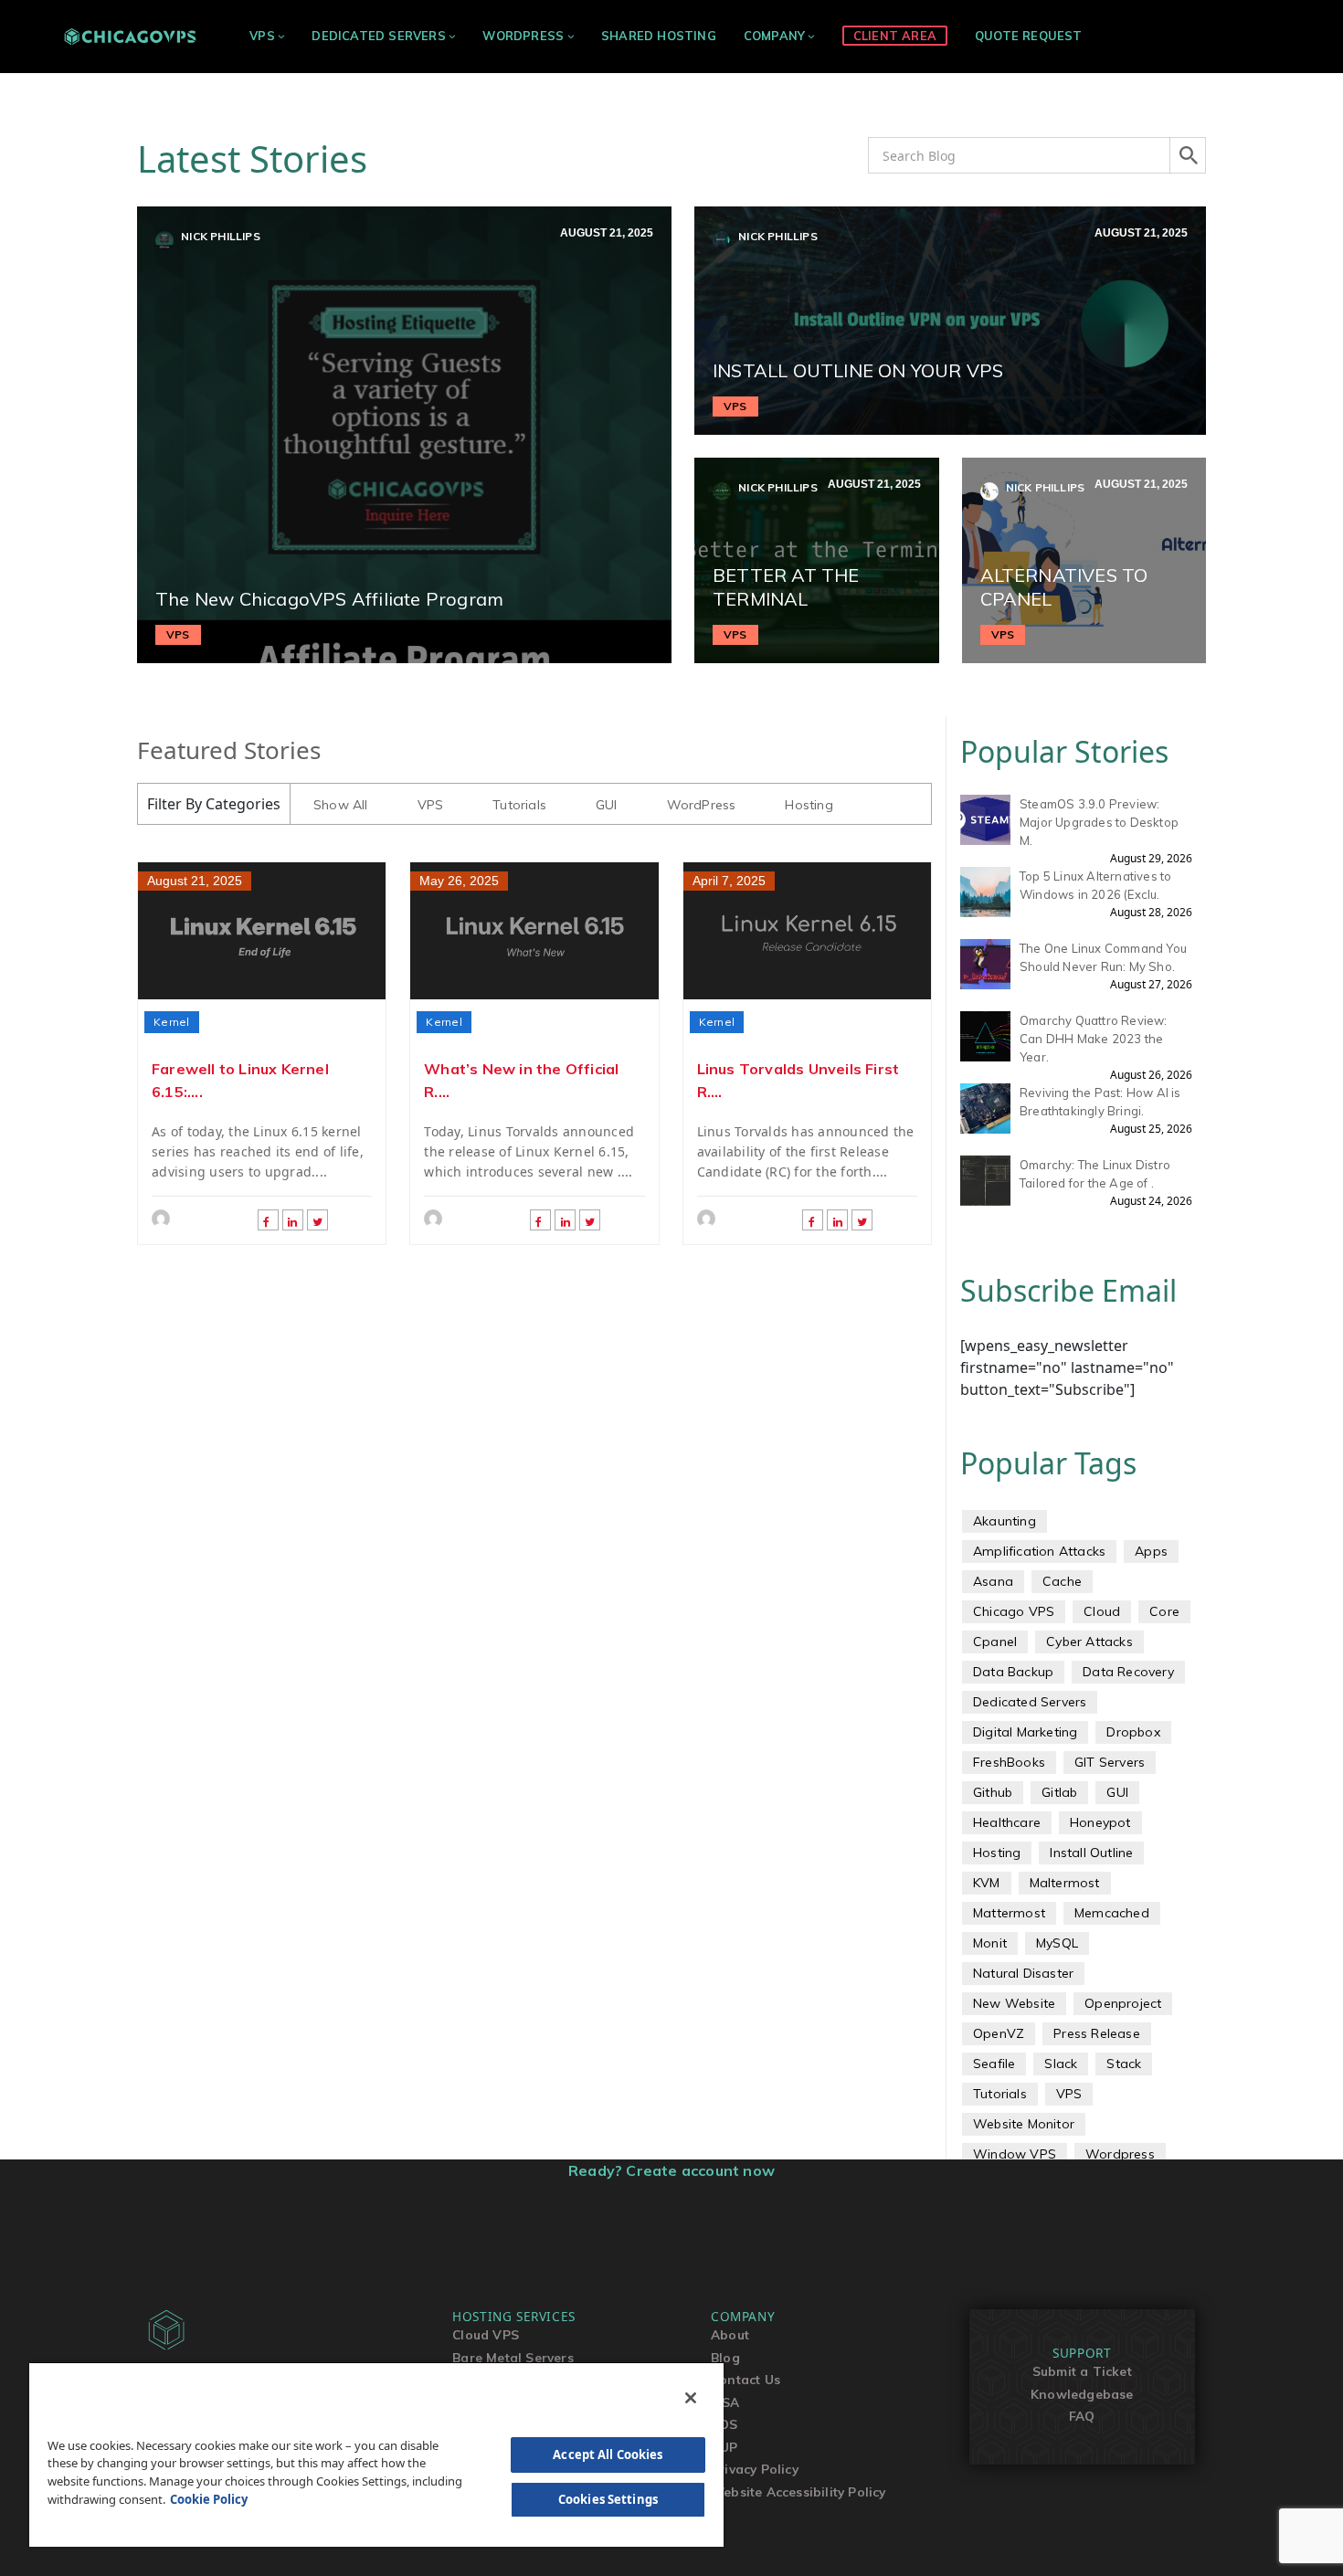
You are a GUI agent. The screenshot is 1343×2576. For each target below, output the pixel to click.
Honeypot (1100, 1822)
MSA (725, 2402)
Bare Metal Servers (513, 2357)
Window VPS (1015, 2154)
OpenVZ (999, 2033)
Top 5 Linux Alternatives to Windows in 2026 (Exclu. (1095, 885)
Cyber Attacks (1089, 1642)
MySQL (1057, 1943)
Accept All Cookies (608, 2455)
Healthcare (1007, 1822)
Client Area (895, 36)
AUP (724, 2447)
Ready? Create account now (671, 2170)
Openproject (1123, 2003)
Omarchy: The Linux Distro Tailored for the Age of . (1095, 1174)
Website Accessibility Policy (798, 2492)
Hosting (809, 805)
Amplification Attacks (1039, 1551)
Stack (1124, 2064)
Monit (990, 1943)
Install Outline (1091, 1853)
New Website (1014, 2003)
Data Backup (1013, 1672)
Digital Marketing (1025, 1732)
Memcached (1112, 1913)
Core (1164, 1611)
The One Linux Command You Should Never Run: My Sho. (1103, 957)
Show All (341, 805)
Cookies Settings (608, 2499)
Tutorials (519, 805)
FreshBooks (1009, 1762)
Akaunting (1005, 1521)
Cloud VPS (486, 2334)
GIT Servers (1110, 1762)
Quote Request (1029, 36)
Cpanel (995, 1642)
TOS (724, 2424)
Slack (1061, 2064)
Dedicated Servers (378, 36)
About (730, 2334)
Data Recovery (1128, 1672)
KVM (987, 1883)
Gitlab (1059, 1792)
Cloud (1102, 1611)
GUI (607, 805)
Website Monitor (1024, 2124)
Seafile (994, 2064)
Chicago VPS (1014, 1611)
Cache (1062, 1581)
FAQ (1082, 2416)
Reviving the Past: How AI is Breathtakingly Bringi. (1100, 1102)
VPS (262, 36)
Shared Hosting (659, 36)
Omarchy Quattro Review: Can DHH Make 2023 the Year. (1094, 1039)
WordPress (523, 36)
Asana (993, 1581)
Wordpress (1120, 2154)
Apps (1151, 1551)
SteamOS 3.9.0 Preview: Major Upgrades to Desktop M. (1099, 822)
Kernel (172, 1022)
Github (993, 1792)
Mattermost (1009, 1913)
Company (774, 36)
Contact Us (746, 2379)
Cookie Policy (209, 2499)
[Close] (691, 2398)
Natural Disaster (1023, 1973)
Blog (725, 2357)
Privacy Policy (755, 2469)
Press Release (1097, 2033)
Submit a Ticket (1082, 2371)
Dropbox (1133, 1732)
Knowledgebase (1082, 2394)
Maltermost (1065, 1883)
